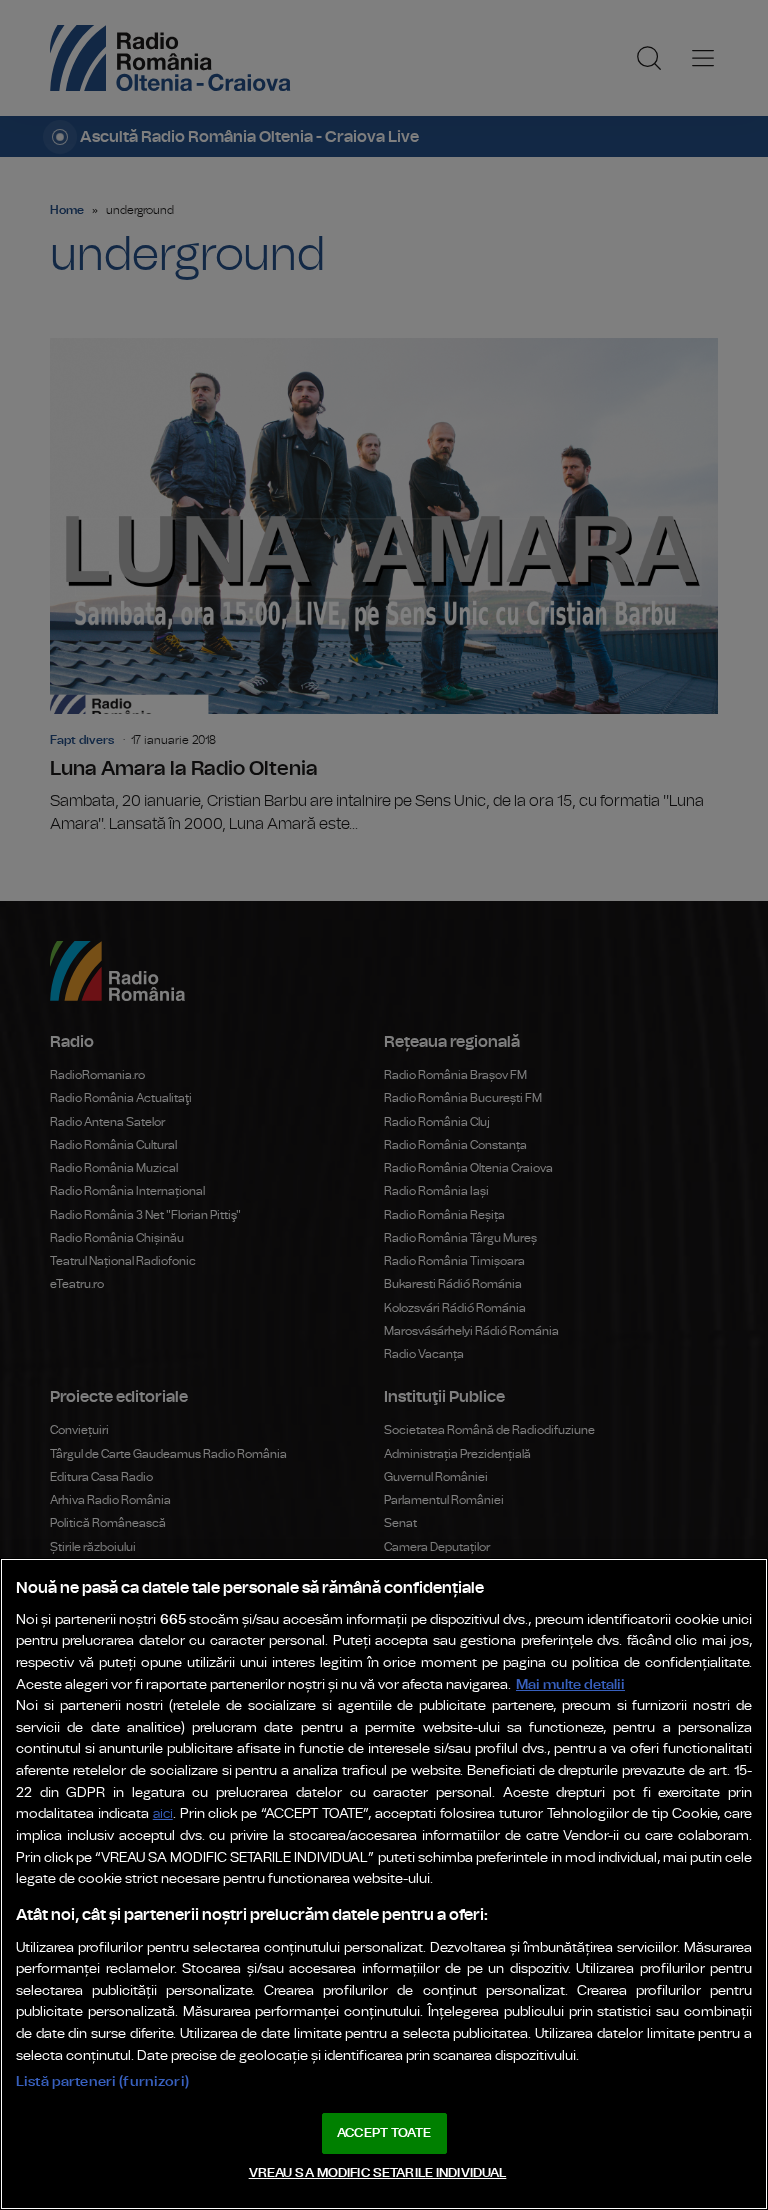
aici (163, 1814)
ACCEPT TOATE (384, 2133)
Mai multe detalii (570, 1684)
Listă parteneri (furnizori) (102, 2081)
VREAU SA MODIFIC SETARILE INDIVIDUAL (378, 2173)
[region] (384, 1884)
